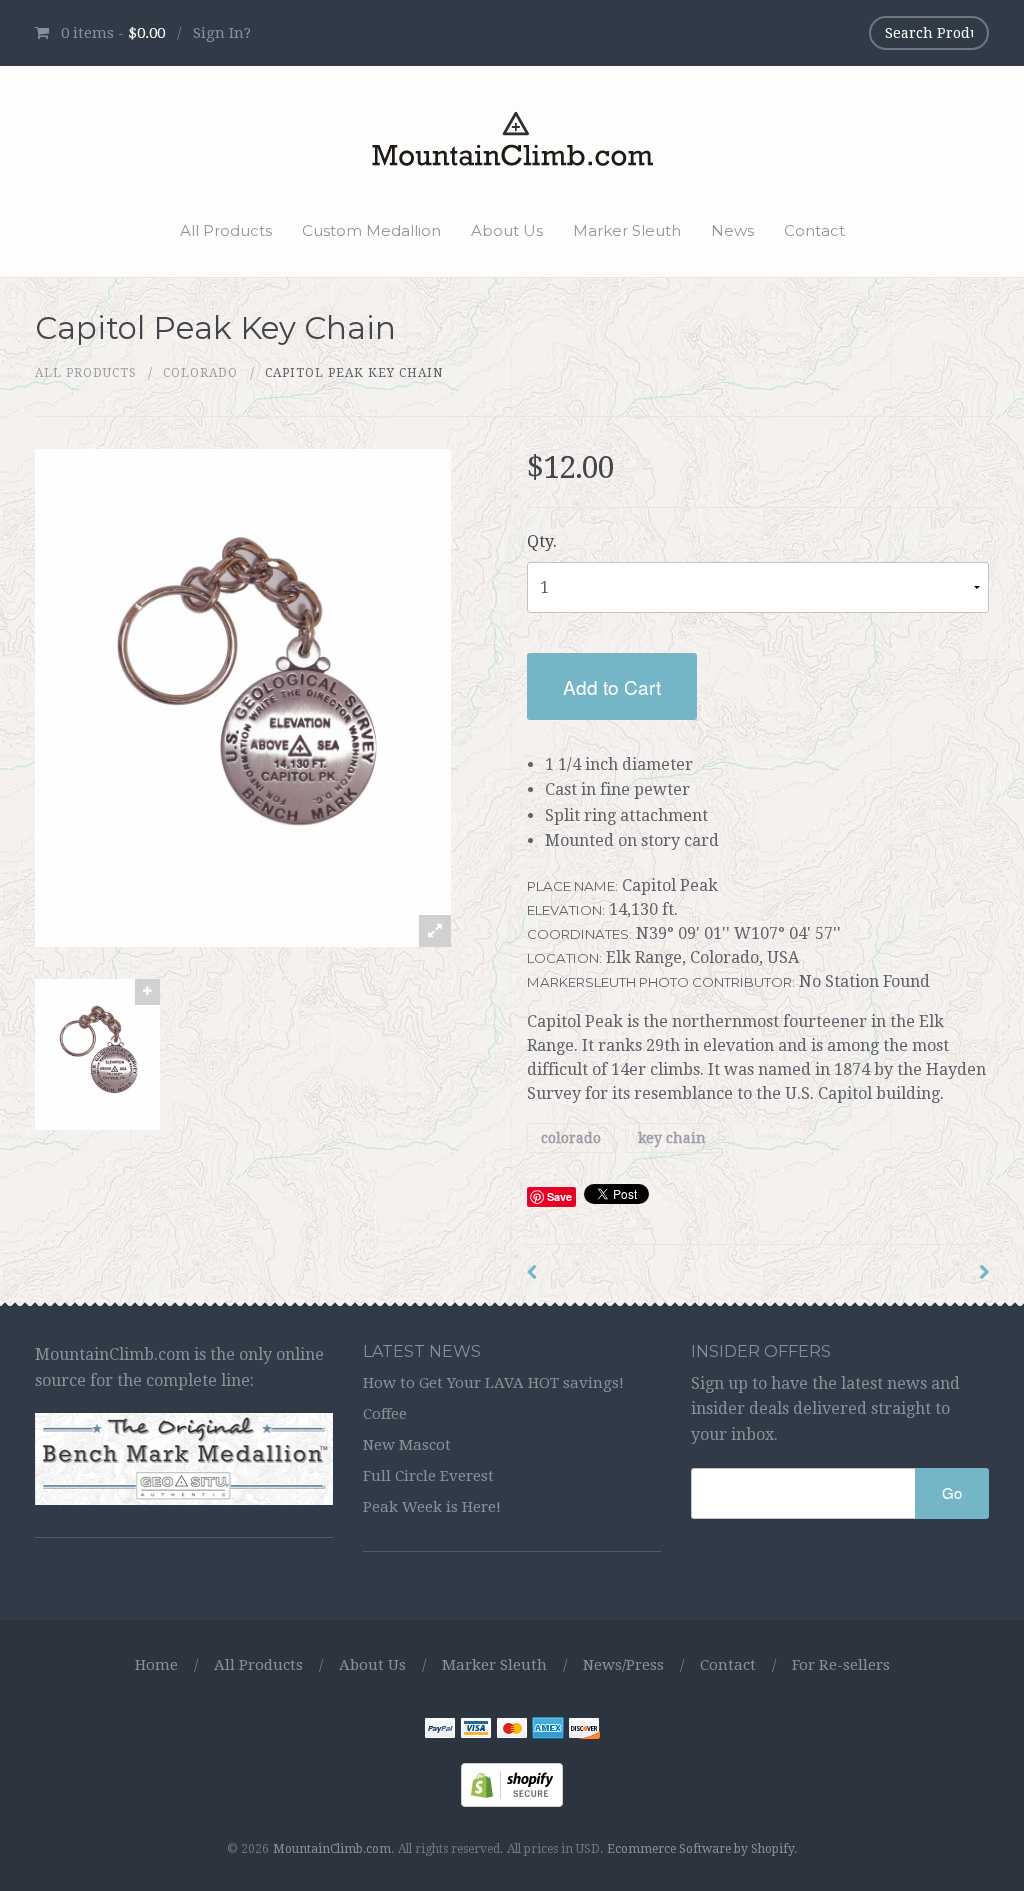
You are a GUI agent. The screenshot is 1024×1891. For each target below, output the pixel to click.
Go (952, 1492)
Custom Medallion (371, 230)
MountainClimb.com (332, 1849)
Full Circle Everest (428, 1476)
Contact (814, 230)
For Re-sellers (841, 1665)
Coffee (385, 1414)
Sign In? (222, 33)
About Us (507, 230)
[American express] (548, 1730)
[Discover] (584, 1730)
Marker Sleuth (627, 230)
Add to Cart (612, 686)
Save (559, 1196)
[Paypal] (440, 1730)
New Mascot (407, 1445)
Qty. (542, 541)
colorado (571, 1138)
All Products (226, 230)
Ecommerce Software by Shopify (700, 1849)
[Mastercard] (512, 1730)
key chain (672, 1138)
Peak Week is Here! (432, 1507)
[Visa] (476, 1730)
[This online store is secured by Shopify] (512, 1783)
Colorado (200, 373)
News (732, 230)
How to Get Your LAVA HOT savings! (493, 1383)
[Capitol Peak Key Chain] (97, 1054)
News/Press (623, 1665)
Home (156, 1665)
